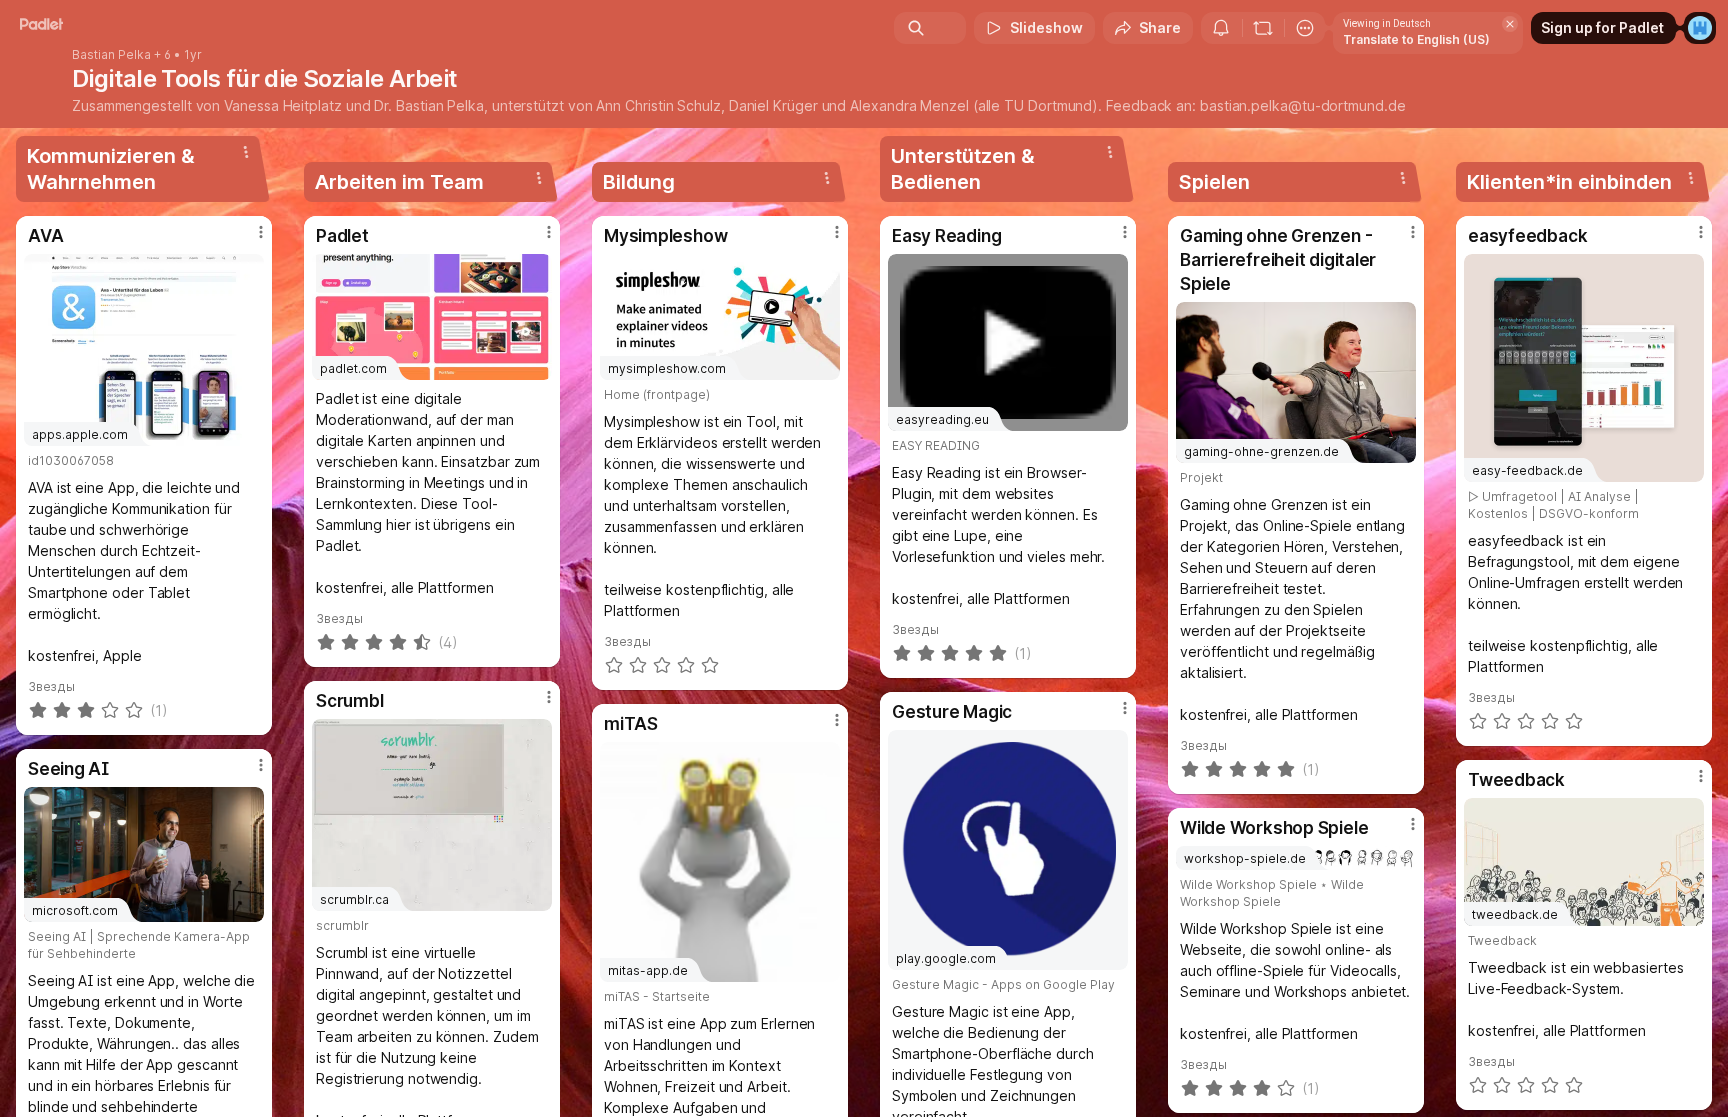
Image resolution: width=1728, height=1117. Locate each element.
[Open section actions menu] (246, 152)
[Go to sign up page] (1700, 28)
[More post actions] (261, 232)
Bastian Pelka (111, 55)
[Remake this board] (1263, 28)
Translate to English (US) (1416, 39)
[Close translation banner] (1510, 24)
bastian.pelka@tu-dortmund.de (1303, 105)
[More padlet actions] (1305, 28)
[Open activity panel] (1221, 28)
